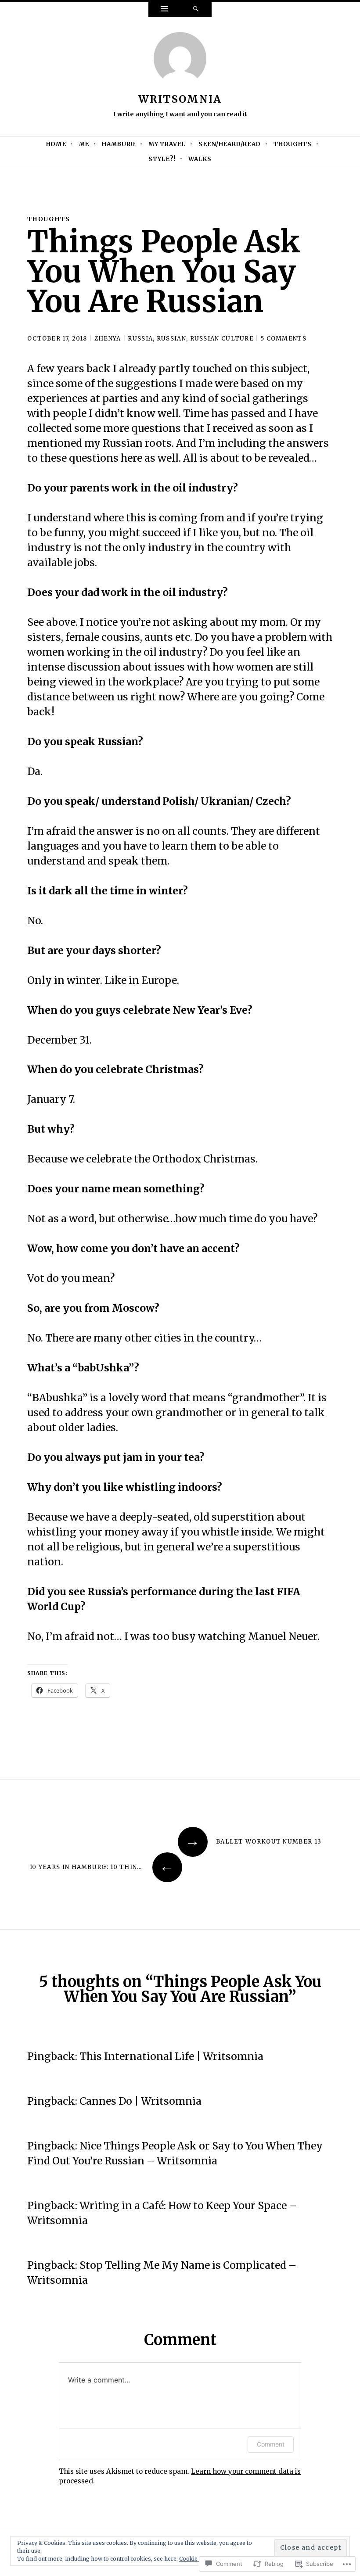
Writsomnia (180, 99)
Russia (140, 339)
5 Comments (284, 339)
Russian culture (222, 339)
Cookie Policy (197, 2559)
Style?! (162, 159)
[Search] (196, 10)
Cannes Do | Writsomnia (140, 2101)
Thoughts (292, 144)
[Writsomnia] (180, 61)
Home (56, 144)
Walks (200, 159)
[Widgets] (164, 10)
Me (84, 144)
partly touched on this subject (233, 368)
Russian (171, 339)
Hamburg (119, 144)
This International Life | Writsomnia (171, 2056)
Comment (271, 2444)
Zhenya (108, 339)
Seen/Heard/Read (230, 144)
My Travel (167, 144)
